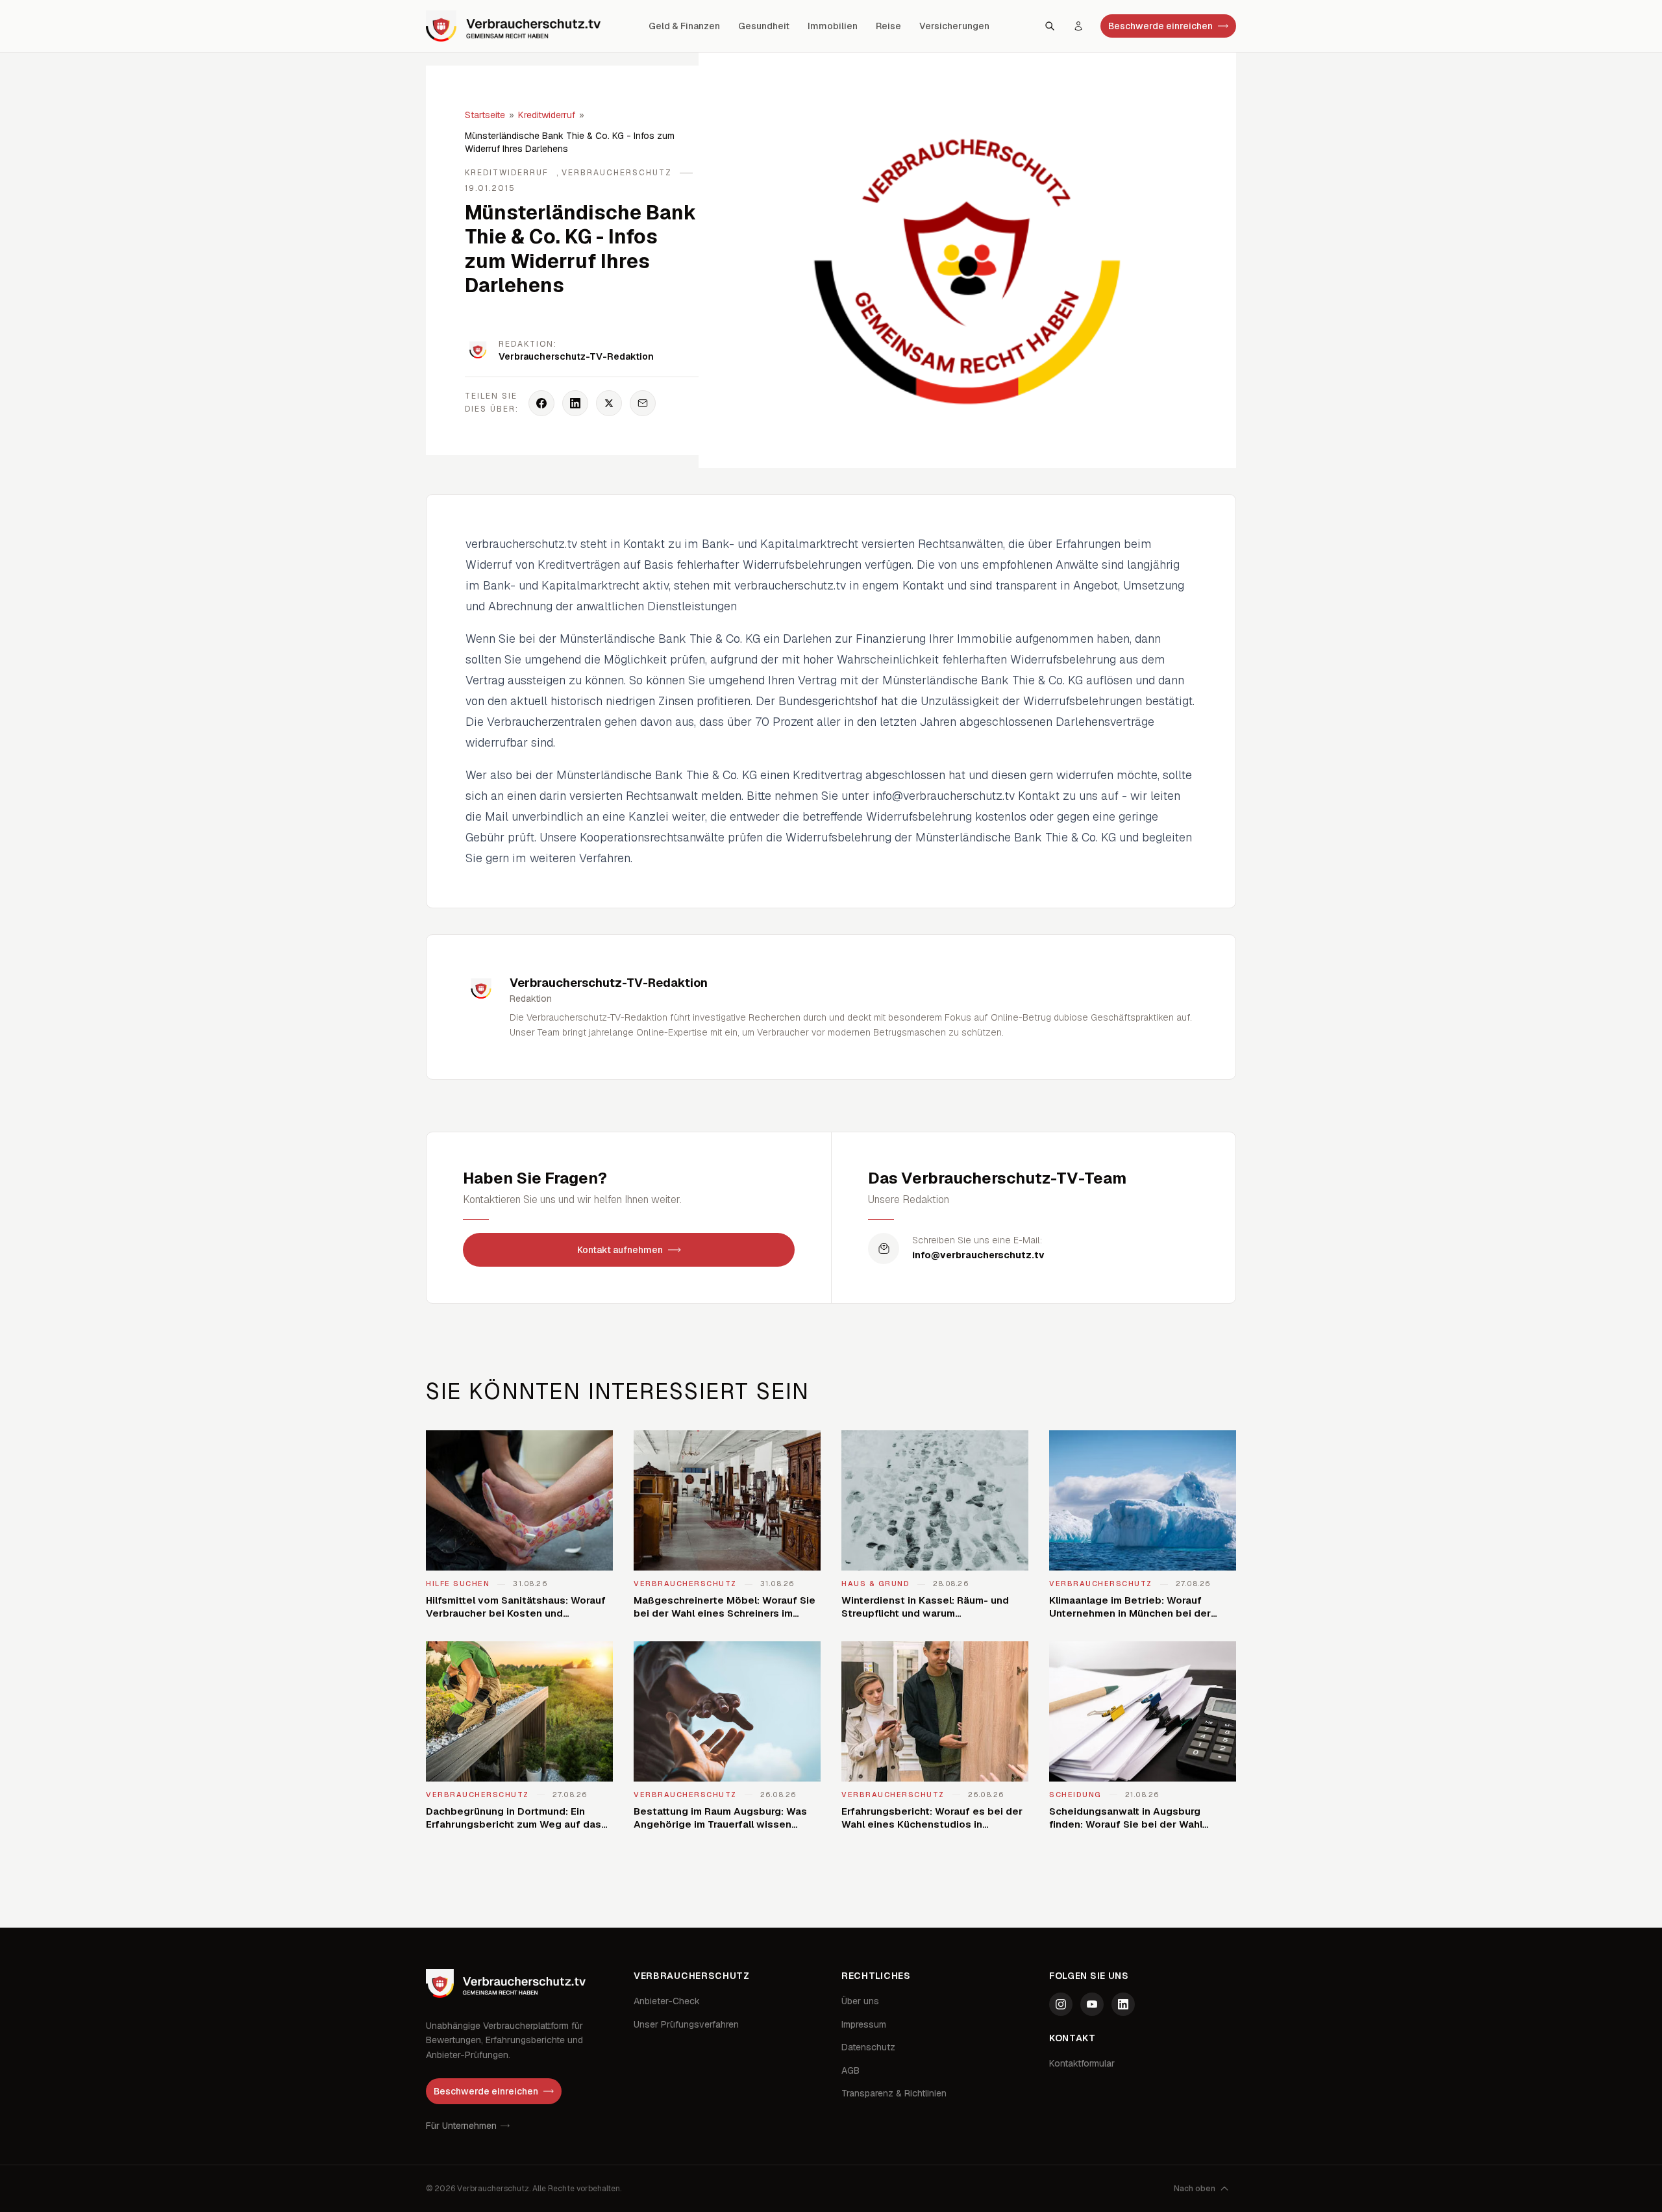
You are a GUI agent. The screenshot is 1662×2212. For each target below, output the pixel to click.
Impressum (864, 2024)
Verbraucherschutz (617, 173)
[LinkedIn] (1123, 2004)
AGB (850, 2070)
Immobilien (833, 26)
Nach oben (1195, 2189)
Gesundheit (764, 26)
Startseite (485, 115)
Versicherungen (954, 26)
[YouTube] (1092, 2004)
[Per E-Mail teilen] (643, 403)
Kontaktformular (1082, 2063)
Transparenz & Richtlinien (894, 2093)
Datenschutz (868, 2047)
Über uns (860, 2001)
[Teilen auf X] (609, 403)
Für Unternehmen (461, 2126)
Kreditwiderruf (547, 115)
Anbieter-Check (667, 2001)
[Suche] (1050, 26)
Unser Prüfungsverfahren (686, 2024)
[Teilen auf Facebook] (541, 403)
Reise (888, 26)
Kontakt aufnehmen (620, 1250)
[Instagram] (1061, 2004)
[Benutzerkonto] (1078, 26)
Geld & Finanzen (684, 26)
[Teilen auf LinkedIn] (575, 403)
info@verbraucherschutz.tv (978, 1255)
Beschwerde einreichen (1160, 26)
